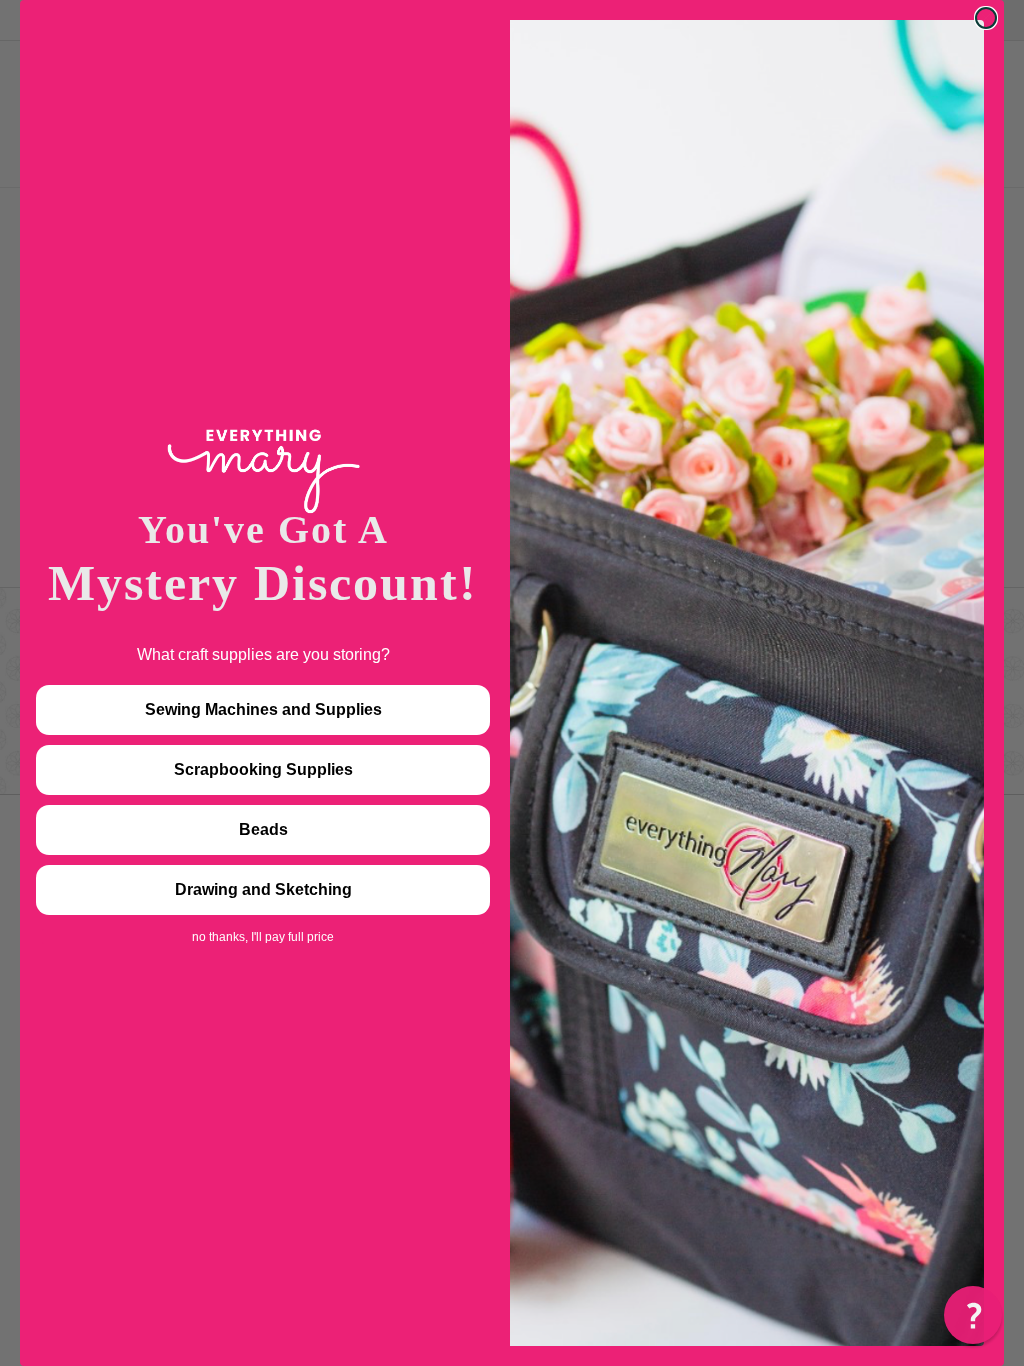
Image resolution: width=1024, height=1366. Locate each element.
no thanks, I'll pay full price (263, 937)
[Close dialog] (986, 18)
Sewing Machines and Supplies (263, 709)
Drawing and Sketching (263, 889)
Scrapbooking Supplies (263, 769)
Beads (263, 829)
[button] (973, 1315)
